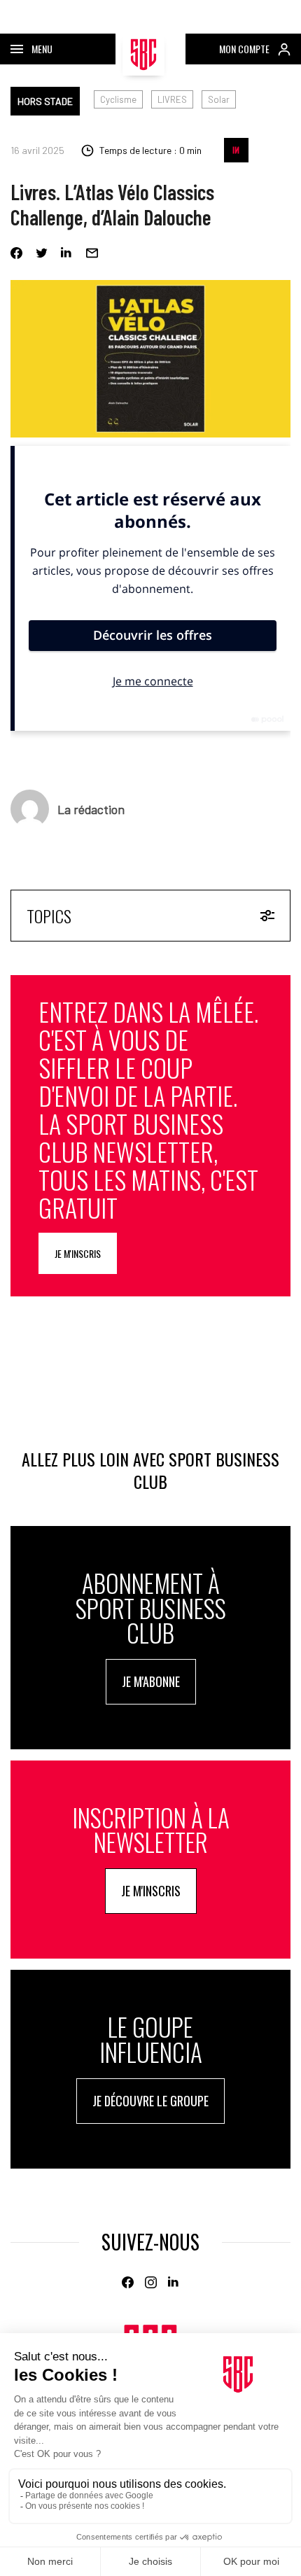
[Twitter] (42, 253)
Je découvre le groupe (150, 2101)
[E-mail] (92, 253)
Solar (219, 99)
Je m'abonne (151, 1681)
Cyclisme (118, 99)
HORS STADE (45, 101)
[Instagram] (151, 2282)
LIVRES (172, 99)
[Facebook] (16, 253)
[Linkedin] (67, 253)
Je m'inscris (78, 1253)
